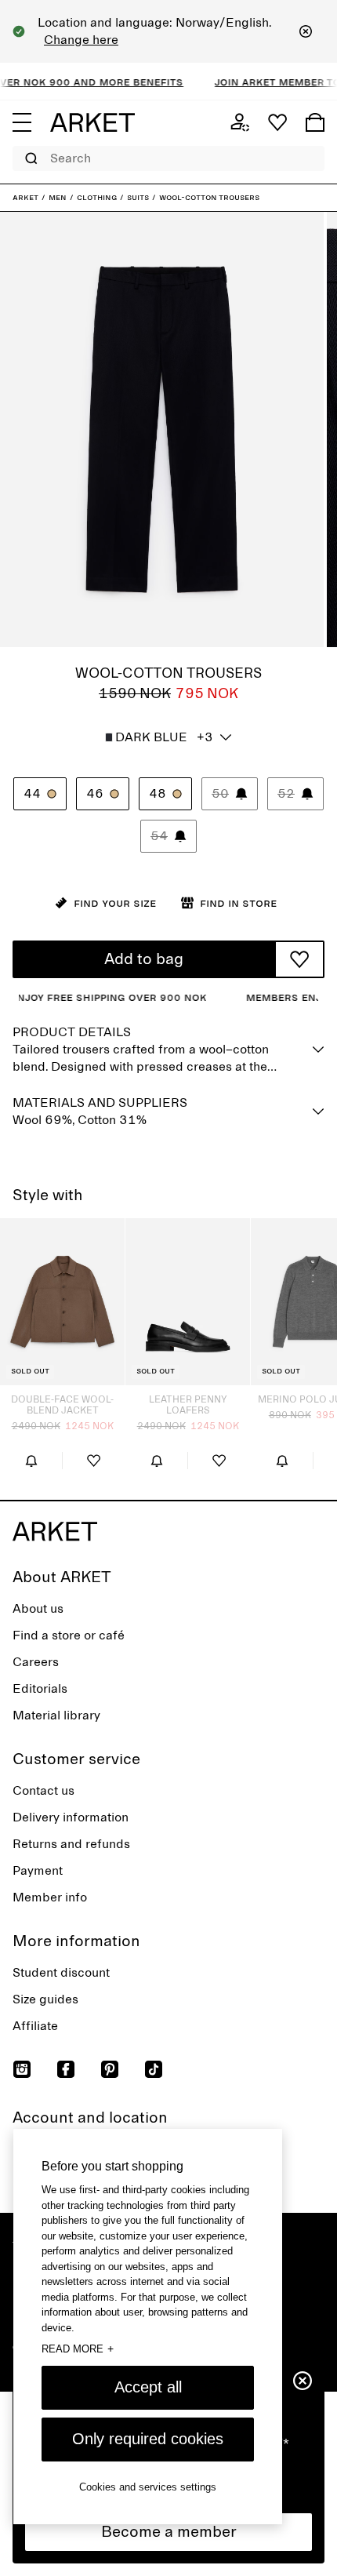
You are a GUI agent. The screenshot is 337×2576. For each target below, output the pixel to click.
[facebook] (66, 2069)
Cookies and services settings (148, 2487)
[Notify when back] (31, 1461)
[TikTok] (154, 2069)
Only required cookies (148, 2439)
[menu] (22, 122)
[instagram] (22, 2069)
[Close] (306, 31)
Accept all (148, 2387)
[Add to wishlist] (299, 959)
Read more (78, 2349)
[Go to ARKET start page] (92, 122)
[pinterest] (110, 2069)
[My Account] (240, 122)
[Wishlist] (277, 122)
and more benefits (114, 82)
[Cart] (315, 122)
